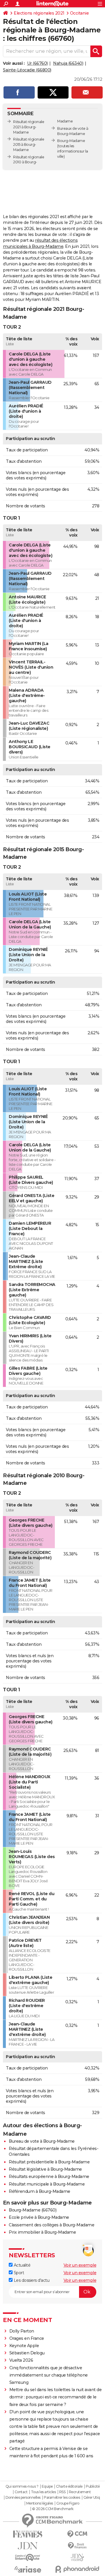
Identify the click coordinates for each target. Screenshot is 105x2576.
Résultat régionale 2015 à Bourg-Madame (29, 144)
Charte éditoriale (69, 2486)
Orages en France (27, 2338)
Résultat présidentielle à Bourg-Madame (49, 2162)
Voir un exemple (80, 2265)
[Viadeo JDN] (77, 2557)
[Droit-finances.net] (77, 2546)
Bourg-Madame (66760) (33, 2210)
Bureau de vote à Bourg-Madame (42, 2141)
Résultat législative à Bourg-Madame (45, 2169)
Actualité (21, 2265)
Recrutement (80, 2492)
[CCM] (77, 2534)
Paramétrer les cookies (62, 2498)
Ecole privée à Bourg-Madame (39, 2217)
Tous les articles (43, 2492)
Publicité (93, 2486)
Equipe (47, 2486)
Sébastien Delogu (27, 2353)
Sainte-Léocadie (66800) (27, 70)
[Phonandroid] (77, 2569)
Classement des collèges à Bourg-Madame (51, 2225)
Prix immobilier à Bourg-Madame (42, 2232)
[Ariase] (28, 2569)
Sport (18, 2273)
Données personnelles (23, 2498)
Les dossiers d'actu (31, 2280)
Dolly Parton (22, 2331)
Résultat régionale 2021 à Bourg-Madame (29, 127)
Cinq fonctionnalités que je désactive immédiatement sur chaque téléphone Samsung (49, 2375)
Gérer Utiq (92, 2498)
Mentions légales (40, 2503)
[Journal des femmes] (28, 2534)
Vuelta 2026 (21, 2360)
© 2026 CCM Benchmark (53, 2509)
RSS (62, 2492)
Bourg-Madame (71, 141)
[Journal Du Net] (28, 2546)
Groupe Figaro (68, 2503)
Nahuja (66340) (68, 63)
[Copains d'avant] (28, 2557)
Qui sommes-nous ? (22, 2486)
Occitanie (79, 13)
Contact (21, 2492)
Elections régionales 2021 (39, 13)
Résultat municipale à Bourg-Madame (47, 2184)
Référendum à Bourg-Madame (40, 2191)
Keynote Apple (24, 2346)
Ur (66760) (37, 63)
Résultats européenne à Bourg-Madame (49, 2177)
